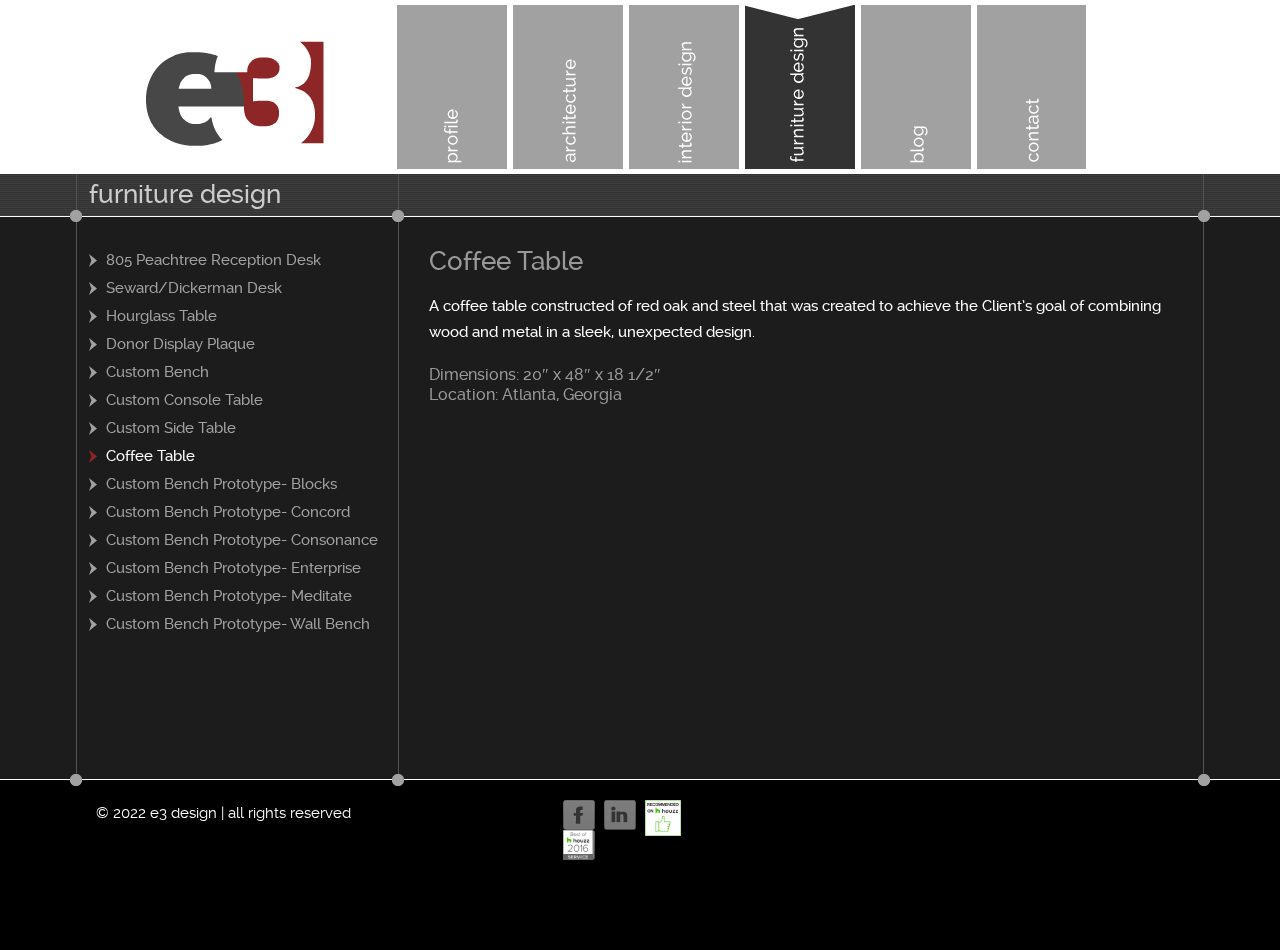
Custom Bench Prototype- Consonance (242, 540)
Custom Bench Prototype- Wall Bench (238, 624)
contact (1032, 87)
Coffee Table (150, 456)
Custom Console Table (184, 400)
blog (916, 87)
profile (452, 87)
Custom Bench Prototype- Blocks (221, 484)
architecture (568, 87)
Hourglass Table (161, 316)
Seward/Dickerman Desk (194, 288)
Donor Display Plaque (180, 344)
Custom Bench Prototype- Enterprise (233, 568)
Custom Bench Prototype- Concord (228, 512)
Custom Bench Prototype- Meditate (229, 596)
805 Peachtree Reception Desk (213, 260)
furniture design (800, 87)
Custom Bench (157, 372)
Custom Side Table (171, 428)
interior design (684, 87)
